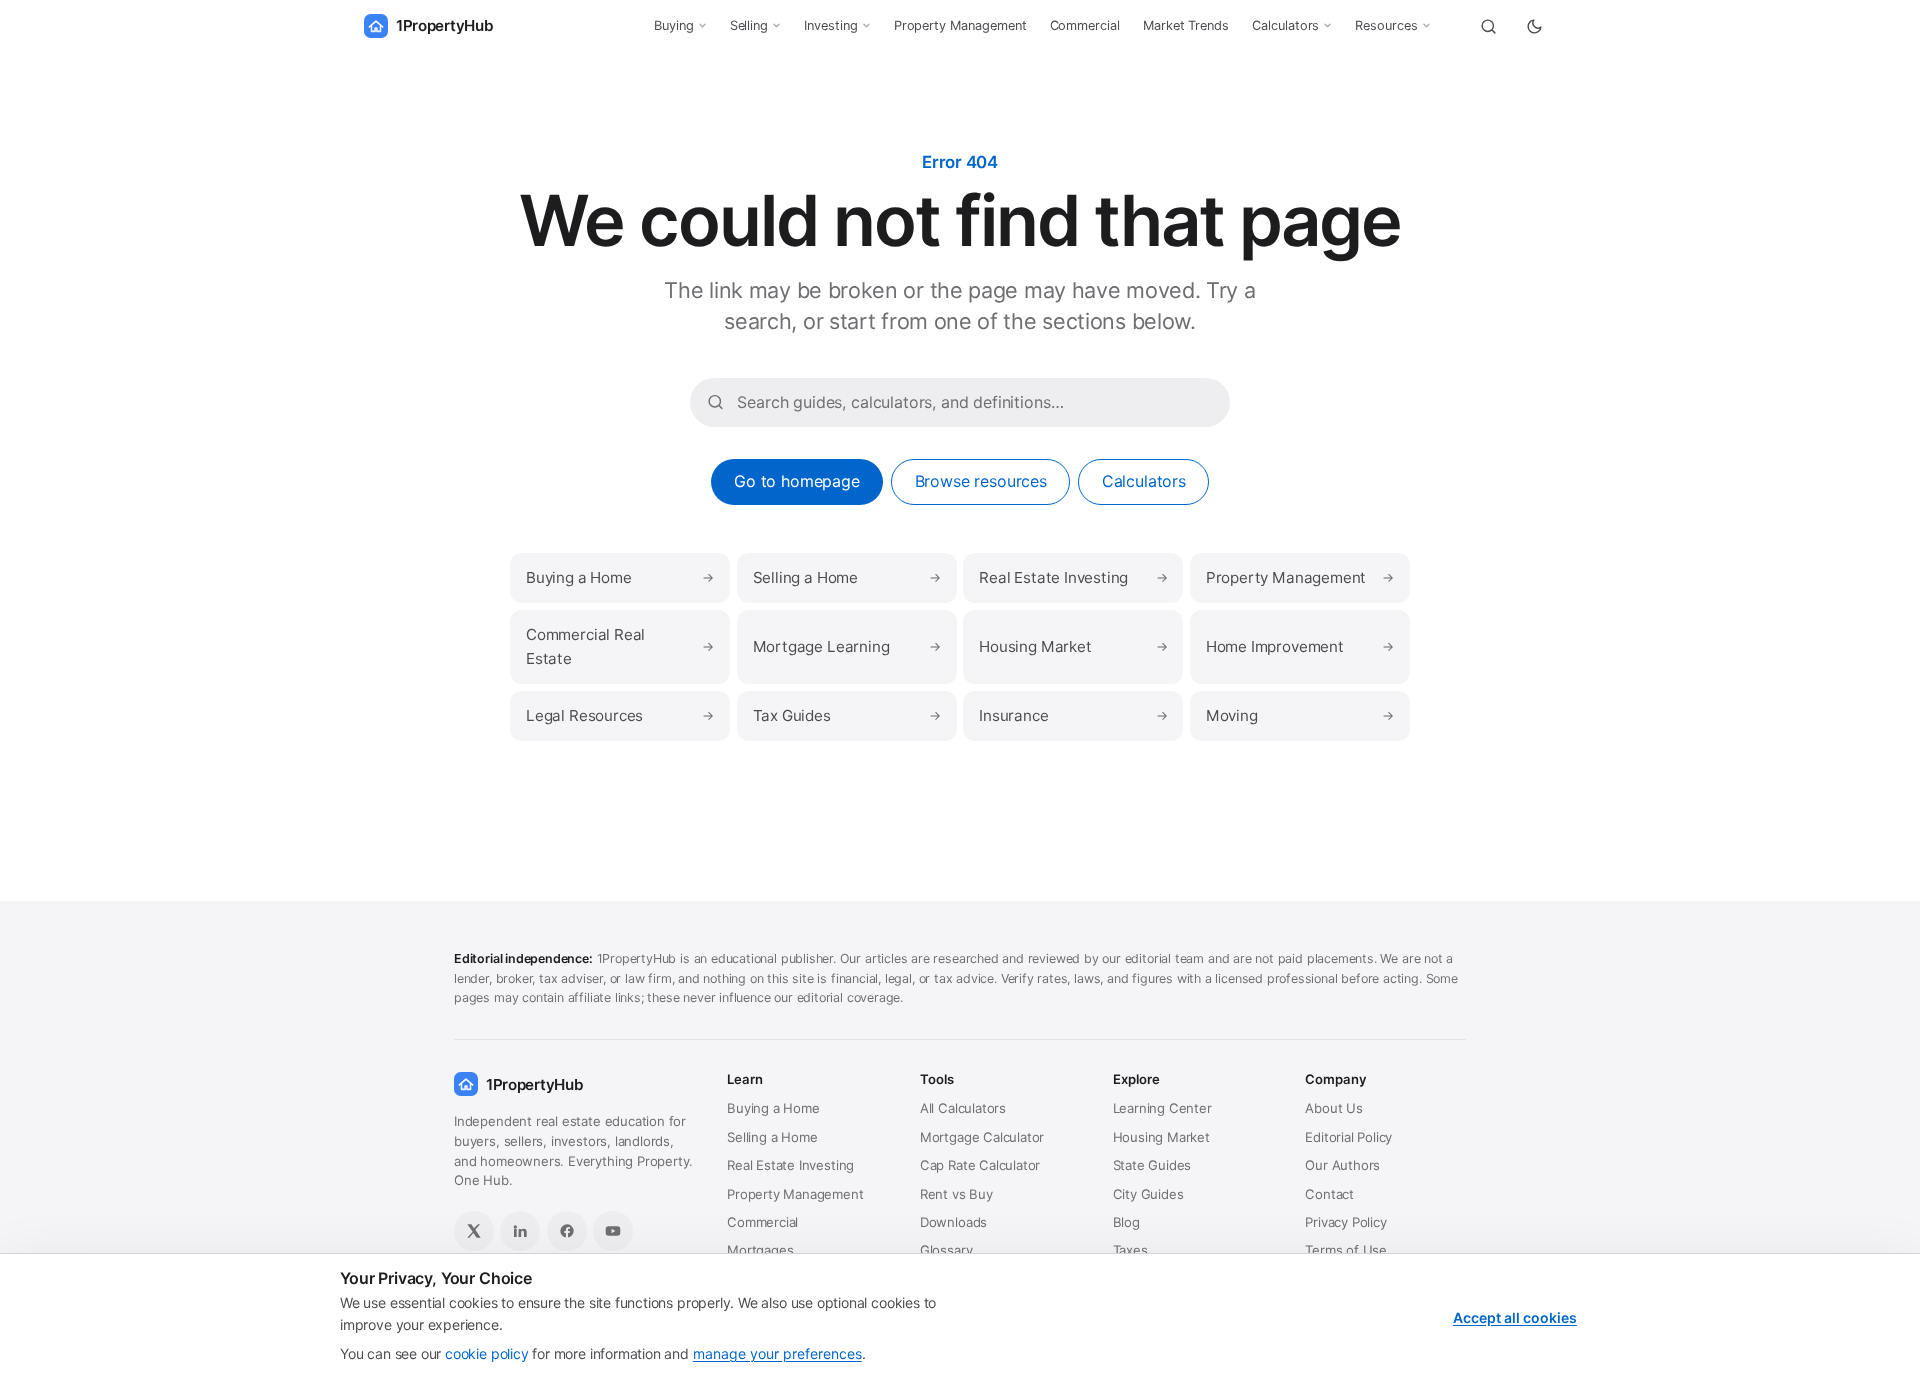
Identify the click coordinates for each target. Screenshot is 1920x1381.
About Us (1334, 1108)
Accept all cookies (1515, 1317)
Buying (674, 25)
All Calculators (963, 1108)
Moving (1300, 715)
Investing (830, 25)
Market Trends (1186, 25)
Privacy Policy (1345, 1222)
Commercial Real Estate (620, 646)
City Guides (1148, 1194)
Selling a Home (847, 577)
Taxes (1130, 1250)
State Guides (1152, 1165)
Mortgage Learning (847, 646)
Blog (1126, 1222)
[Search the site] (1488, 26)
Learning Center (1162, 1108)
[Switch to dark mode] (1534, 26)
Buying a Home (620, 577)
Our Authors (1342, 1165)
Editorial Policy (1348, 1137)
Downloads (953, 1222)
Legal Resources (620, 715)
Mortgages (760, 1250)
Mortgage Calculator (982, 1137)
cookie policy (487, 1353)
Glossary (946, 1250)
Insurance (1073, 715)
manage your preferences (777, 1353)
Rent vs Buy (956, 1194)
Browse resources (981, 481)
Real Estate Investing (1073, 577)
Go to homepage (797, 481)
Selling (749, 25)
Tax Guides (847, 715)
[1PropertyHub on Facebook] (567, 1231)
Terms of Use (1346, 1250)
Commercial (1085, 25)
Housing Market (1073, 646)
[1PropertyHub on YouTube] (613, 1231)
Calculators (1285, 25)
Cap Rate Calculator (980, 1165)
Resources (1386, 25)
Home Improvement (1300, 646)
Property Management (960, 25)
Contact (1329, 1194)
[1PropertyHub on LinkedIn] (520, 1231)
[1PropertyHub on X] (474, 1231)
